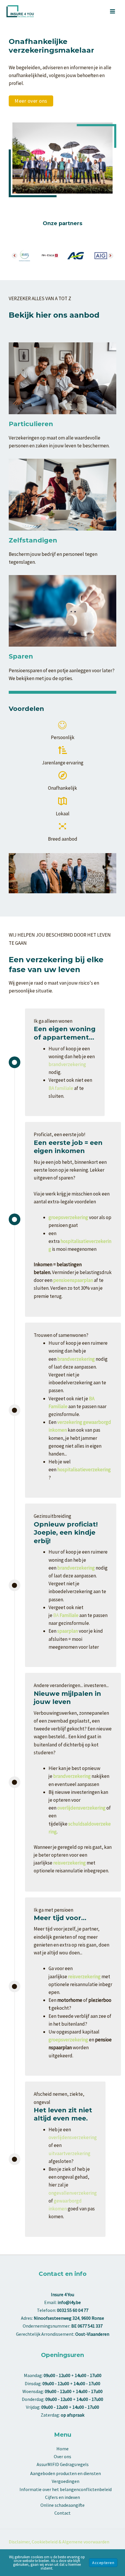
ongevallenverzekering (73, 2193)
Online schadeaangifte (63, 2505)
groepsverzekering (68, 2040)
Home (63, 2449)
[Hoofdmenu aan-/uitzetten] (113, 11)
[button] (31, 101)
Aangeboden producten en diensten (66, 2473)
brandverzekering (67, 1064)
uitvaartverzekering (69, 2153)
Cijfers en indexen (63, 2497)
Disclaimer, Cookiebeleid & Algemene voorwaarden (59, 2542)
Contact (63, 2513)
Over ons (63, 2456)
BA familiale (61, 1088)
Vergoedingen (66, 2481)
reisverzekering (69, 1863)
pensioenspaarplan (73, 1280)
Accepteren (103, 2563)
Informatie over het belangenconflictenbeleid (66, 2489)
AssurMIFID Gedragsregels (63, 2464)
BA (66, 1615)
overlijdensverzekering (73, 2137)
